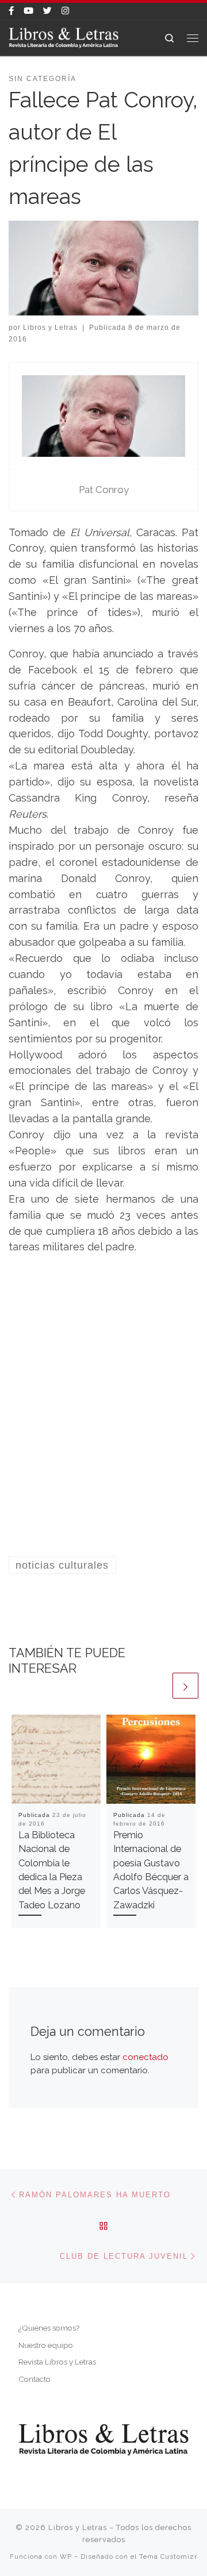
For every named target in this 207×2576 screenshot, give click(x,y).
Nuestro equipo (46, 2345)
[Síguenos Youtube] (28, 11)
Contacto (34, 2379)
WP (66, 2556)
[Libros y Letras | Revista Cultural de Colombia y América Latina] (64, 37)
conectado (145, 2057)
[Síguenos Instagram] (65, 11)
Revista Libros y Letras (57, 2362)
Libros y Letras (50, 328)
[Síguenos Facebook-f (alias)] (11, 11)
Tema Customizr (168, 2556)
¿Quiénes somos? (49, 2328)
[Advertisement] (103, 1420)
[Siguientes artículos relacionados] (185, 1686)
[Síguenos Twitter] (47, 11)
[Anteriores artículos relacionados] (157, 1686)
